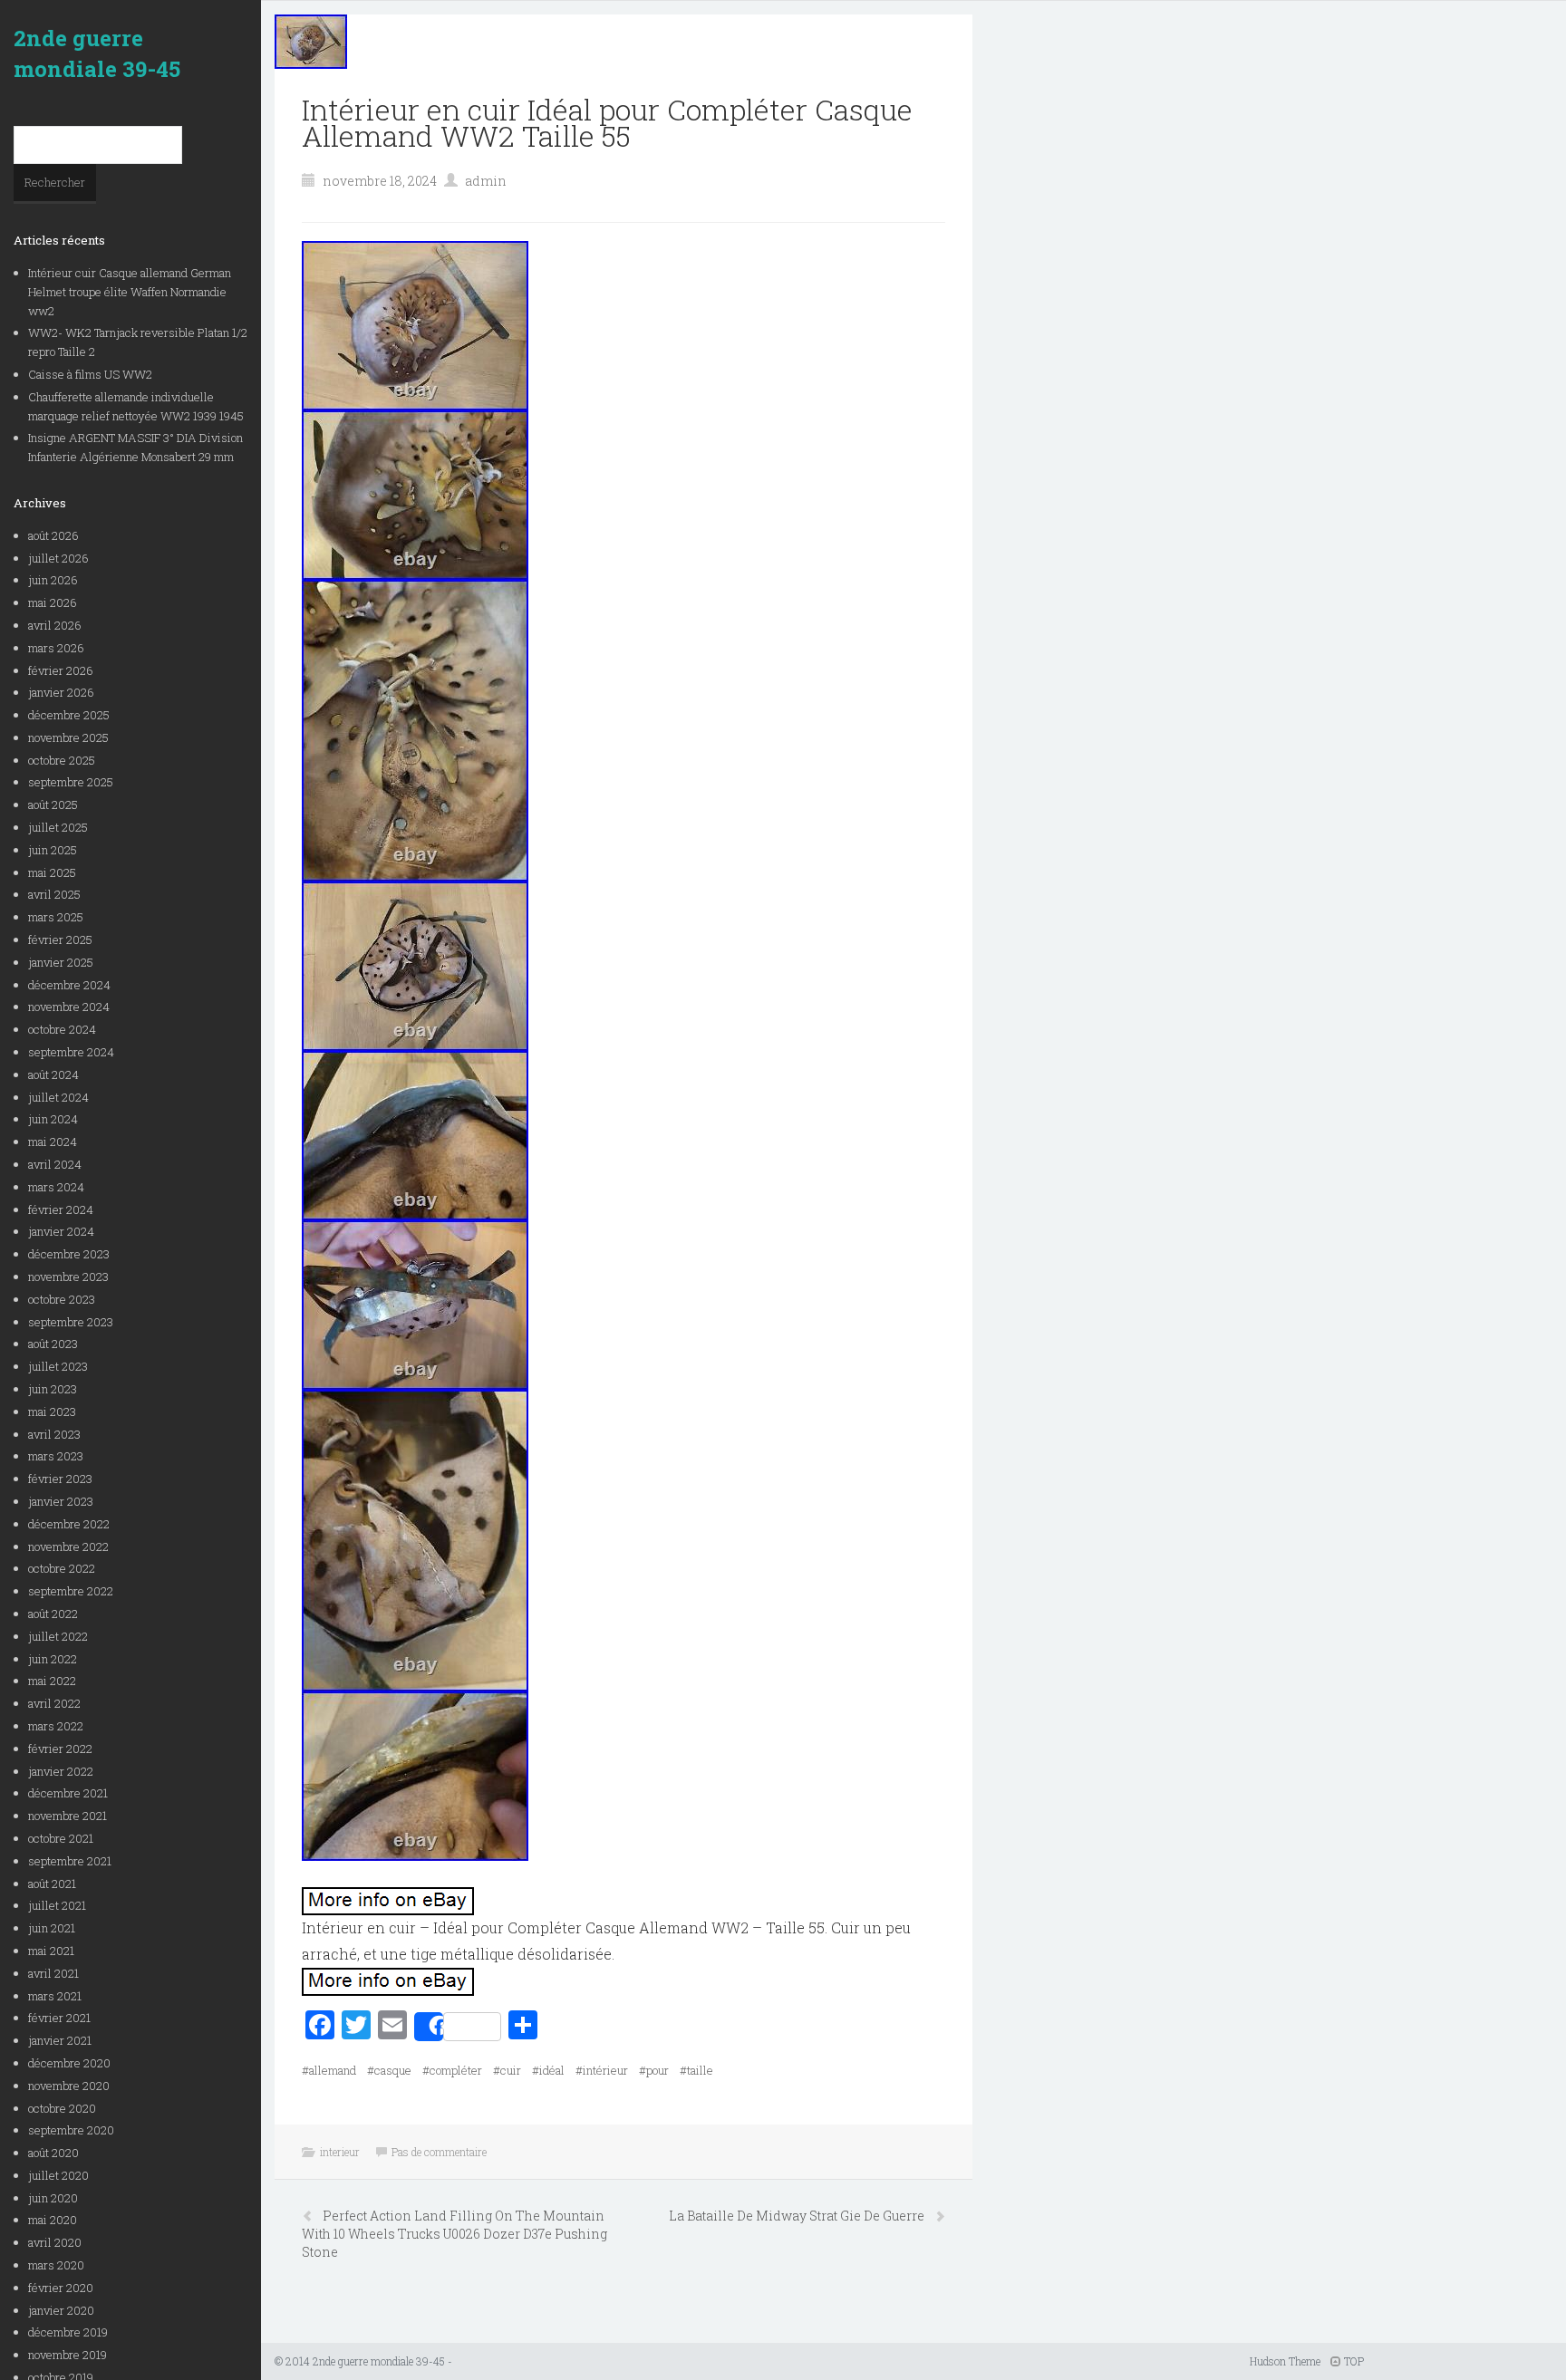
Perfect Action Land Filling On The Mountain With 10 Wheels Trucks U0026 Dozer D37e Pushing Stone (454, 2234)
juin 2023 (53, 1389)
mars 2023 (56, 1456)
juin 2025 (53, 850)
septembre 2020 (71, 2130)
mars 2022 (56, 1726)
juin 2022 (53, 1659)
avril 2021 (53, 1973)
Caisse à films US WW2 (90, 374)
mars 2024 (56, 1187)
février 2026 (61, 670)
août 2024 (53, 1074)
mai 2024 (53, 1142)
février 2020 (61, 2288)
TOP (1353, 2361)
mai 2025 (52, 872)
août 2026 (53, 535)
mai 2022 (52, 1681)
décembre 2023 (69, 1254)
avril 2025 (54, 894)
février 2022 (60, 1749)
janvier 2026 (61, 692)
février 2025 (60, 939)
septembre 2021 (70, 1861)
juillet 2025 (58, 827)
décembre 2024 (69, 985)
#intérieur (602, 2070)
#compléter (452, 2070)
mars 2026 (56, 648)
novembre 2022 (68, 1547)
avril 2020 (55, 2242)
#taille (696, 2070)
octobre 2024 (62, 1029)
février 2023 (60, 1479)
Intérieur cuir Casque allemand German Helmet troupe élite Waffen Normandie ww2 (130, 292)
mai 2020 (53, 2220)
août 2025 (53, 805)
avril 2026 (55, 625)
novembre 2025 (68, 737)
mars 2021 (55, 1996)
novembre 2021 (68, 1816)
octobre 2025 (62, 760)
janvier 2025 (61, 962)
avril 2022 (54, 1703)
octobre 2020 (62, 2108)
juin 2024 (53, 1119)
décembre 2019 (68, 2332)
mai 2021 (51, 1951)
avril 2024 (55, 1164)
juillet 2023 (58, 1366)
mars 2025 (56, 917)
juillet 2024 (58, 1097)
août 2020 (53, 2153)
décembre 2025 (69, 715)
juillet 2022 (58, 1636)
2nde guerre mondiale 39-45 (97, 53)
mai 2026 (53, 602)
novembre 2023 (68, 1277)
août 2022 (53, 1614)
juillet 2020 (58, 2175)
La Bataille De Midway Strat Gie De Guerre (798, 2216)
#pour (654, 2070)
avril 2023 (54, 1434)
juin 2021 (52, 1928)
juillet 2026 (58, 558)
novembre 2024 (69, 1007)
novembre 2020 (69, 2086)
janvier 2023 (61, 1501)
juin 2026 (53, 580)
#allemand (329, 2070)
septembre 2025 (71, 782)
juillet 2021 (57, 1905)
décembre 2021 (68, 1793)
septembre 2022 (71, 1591)
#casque (389, 2070)
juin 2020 (53, 2198)
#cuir (507, 2070)
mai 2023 (52, 1412)
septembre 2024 (71, 1052)
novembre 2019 (68, 2355)
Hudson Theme (1285, 2361)
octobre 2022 (62, 1568)
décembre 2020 (69, 2063)
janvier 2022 (61, 1771)
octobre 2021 (61, 1838)
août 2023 (53, 1344)
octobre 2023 (62, 1299)
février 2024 (61, 1209)
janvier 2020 (61, 2310)
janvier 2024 (61, 1231)
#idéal (548, 2070)
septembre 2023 (71, 1322)
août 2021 (52, 1884)
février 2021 (59, 2018)
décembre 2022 (69, 1524)
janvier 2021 (60, 2040)
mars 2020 (56, 2265)
